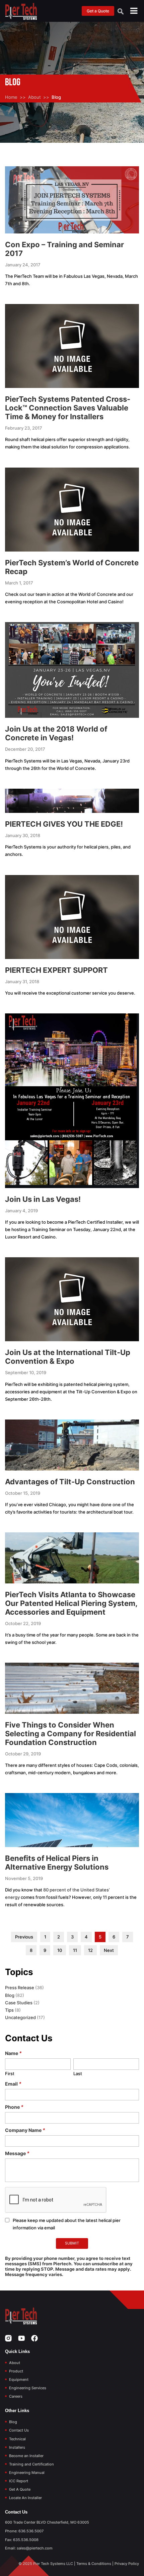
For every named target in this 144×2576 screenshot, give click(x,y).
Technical (17, 2439)
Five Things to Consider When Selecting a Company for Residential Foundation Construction (70, 1734)
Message (17, 2153)
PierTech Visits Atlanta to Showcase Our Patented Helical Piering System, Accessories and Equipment (71, 1603)
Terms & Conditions (94, 2564)
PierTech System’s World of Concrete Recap (72, 567)
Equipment (19, 2379)
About (34, 97)
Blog (10, 1995)
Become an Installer (26, 2456)
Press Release (20, 1988)
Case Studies (19, 2003)
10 (60, 1950)
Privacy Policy (127, 2564)
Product (16, 2371)
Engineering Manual (27, 2473)
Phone (14, 2107)
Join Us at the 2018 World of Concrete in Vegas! (56, 733)
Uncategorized (20, 2017)
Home (11, 97)
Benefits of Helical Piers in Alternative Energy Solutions (57, 1863)
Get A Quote (20, 2489)
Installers (17, 2447)
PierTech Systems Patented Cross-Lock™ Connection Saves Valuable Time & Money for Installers (68, 408)
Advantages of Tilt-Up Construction (70, 1482)
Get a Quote (98, 11)
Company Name (25, 2130)
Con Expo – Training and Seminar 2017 (64, 249)
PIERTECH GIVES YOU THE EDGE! (64, 824)
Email (13, 2084)
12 (90, 1950)
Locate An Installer (25, 2498)
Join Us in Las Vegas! (43, 1199)
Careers (16, 2396)
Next (109, 1950)
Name (13, 2053)
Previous (24, 1937)
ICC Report (19, 2481)
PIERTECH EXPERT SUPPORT (56, 970)
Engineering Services (28, 2388)
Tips (9, 2010)
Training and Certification (31, 2464)
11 (75, 1950)
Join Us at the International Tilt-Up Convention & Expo (68, 1357)
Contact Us (19, 2430)
